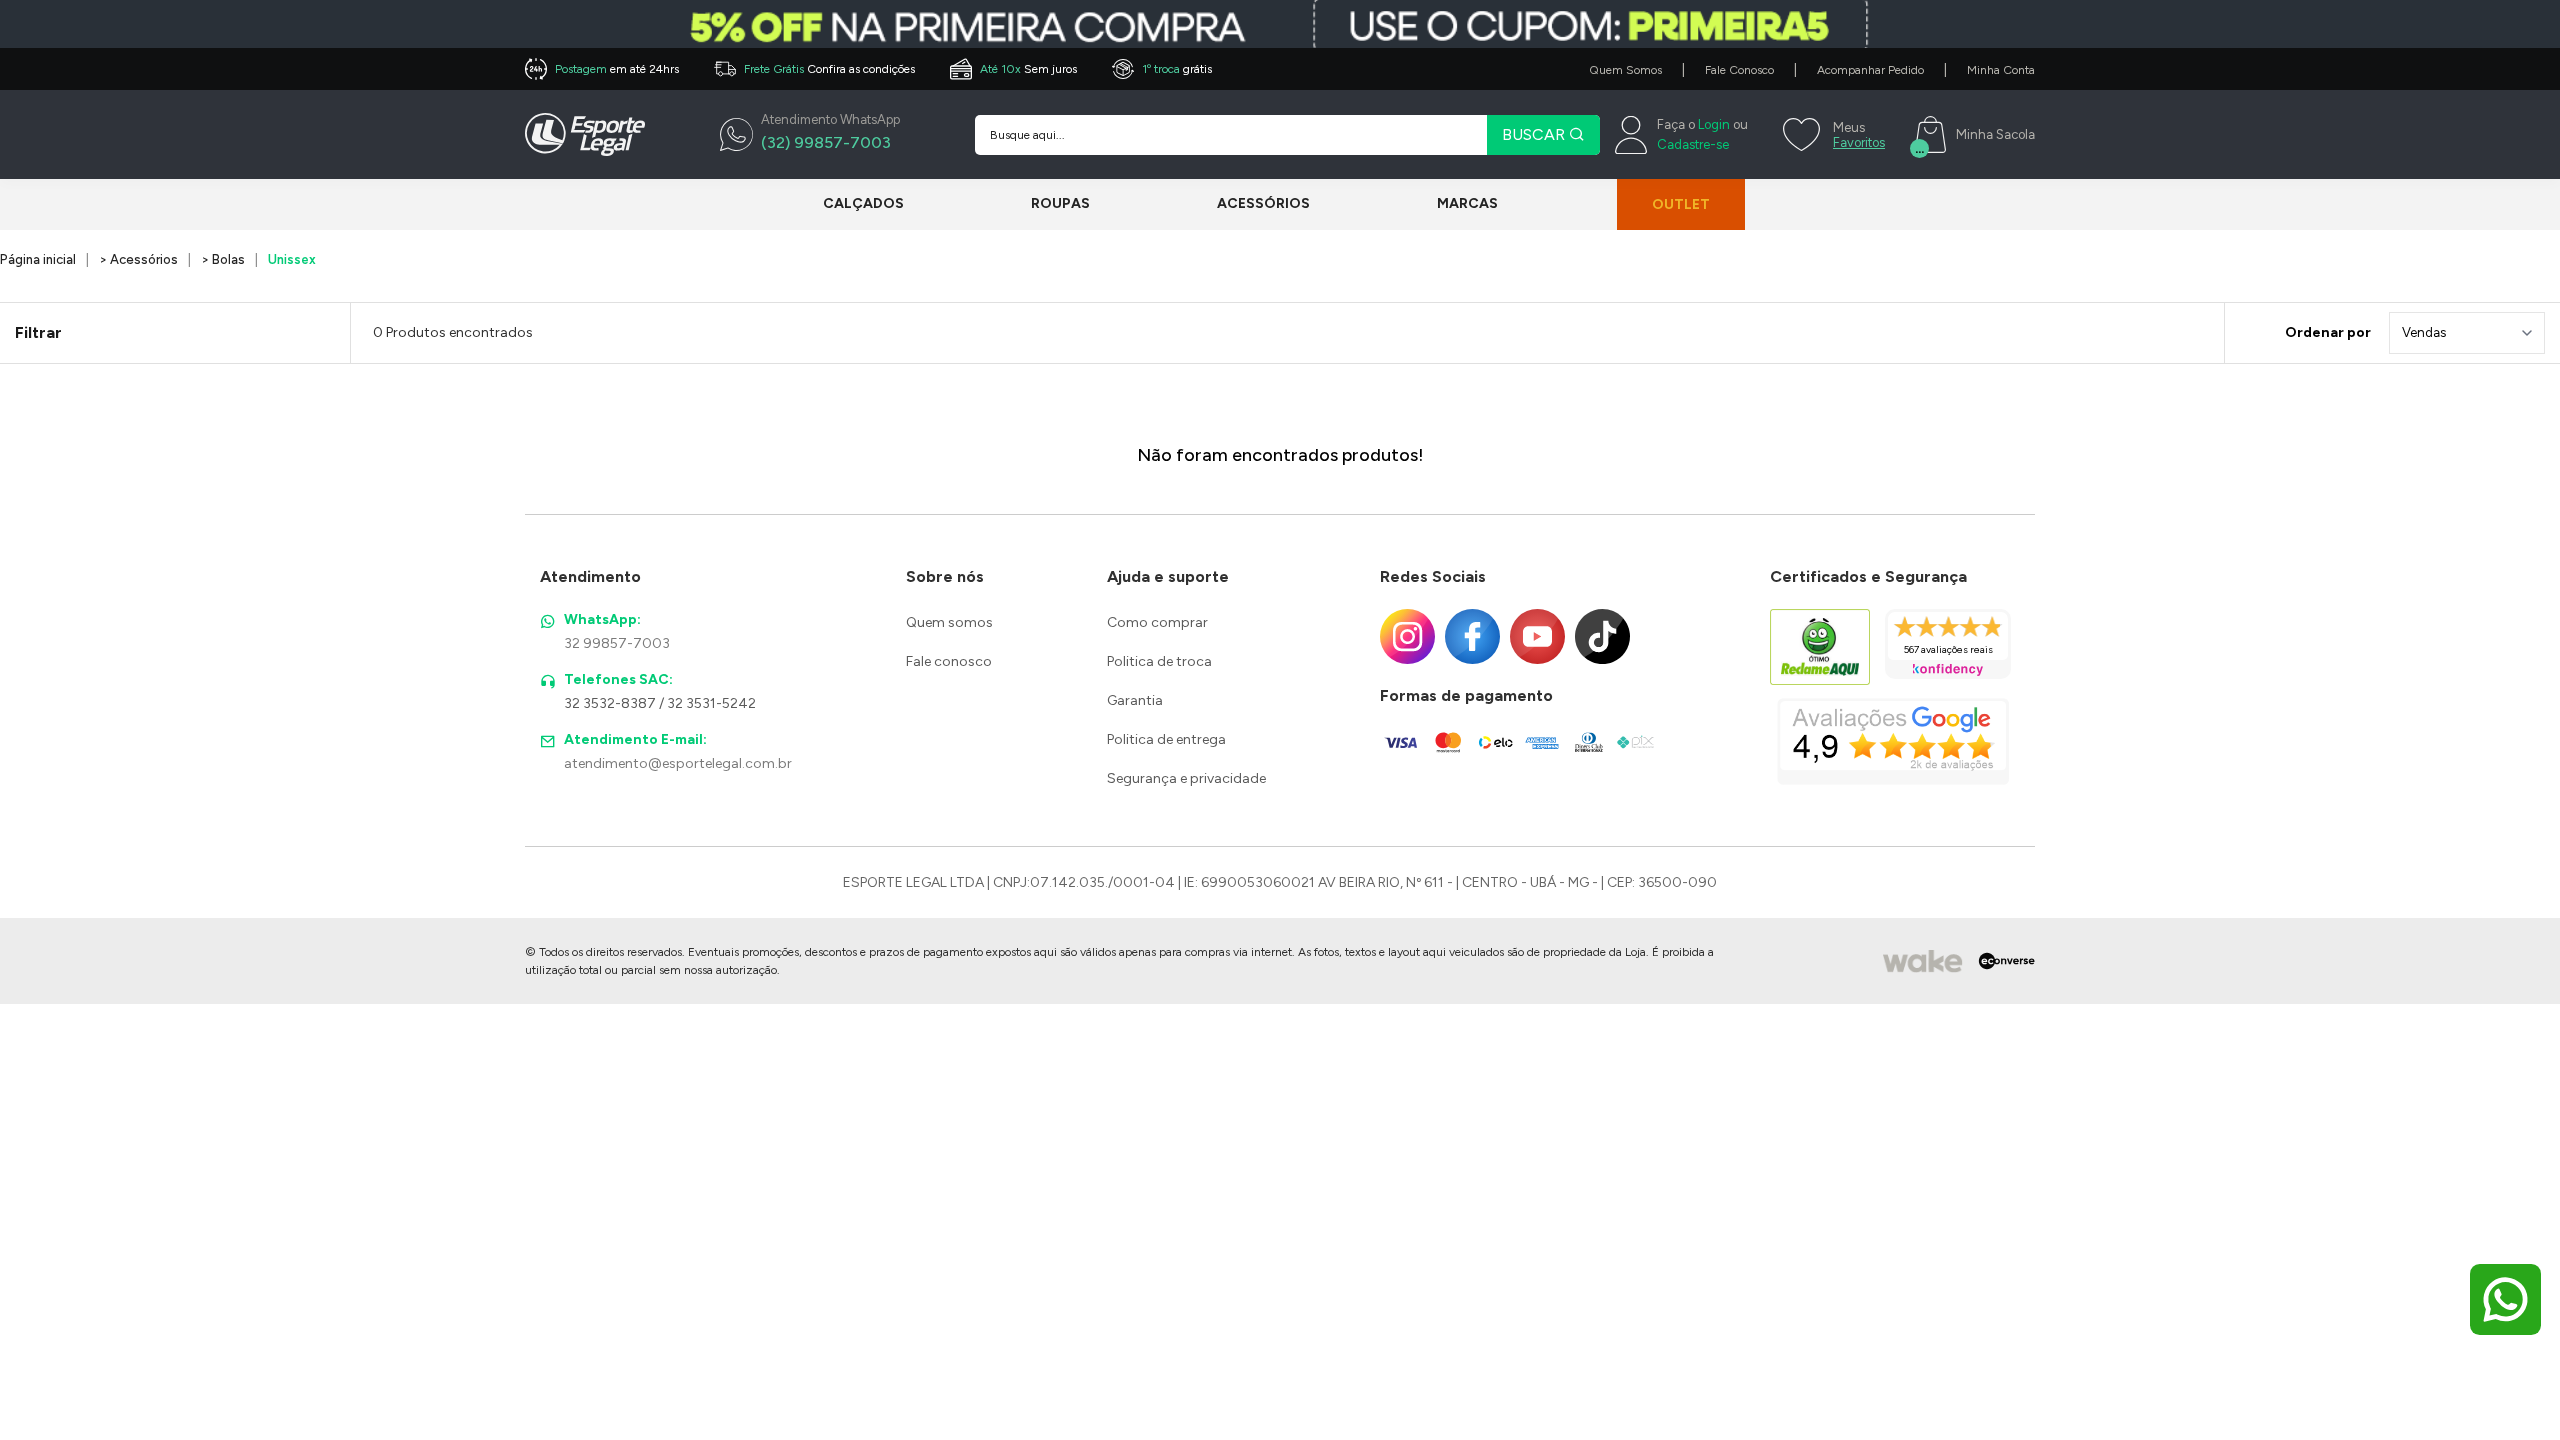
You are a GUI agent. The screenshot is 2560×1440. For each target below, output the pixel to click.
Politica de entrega (1166, 739)
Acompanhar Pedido (1870, 70)
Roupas (1060, 203)
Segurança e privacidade (1186, 778)
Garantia (1135, 700)
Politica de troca (1159, 661)
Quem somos (949, 622)
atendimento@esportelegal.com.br (678, 763)
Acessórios (1263, 203)
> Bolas (223, 259)
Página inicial (38, 259)
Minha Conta (2001, 70)
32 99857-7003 (617, 643)
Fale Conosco (1739, 70)
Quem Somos (1625, 70)
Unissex (292, 259)
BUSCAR (1535, 134)
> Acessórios (138, 259)
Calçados (863, 203)
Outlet (1681, 204)
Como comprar (1157, 622)
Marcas (1467, 203)
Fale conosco (949, 661)
